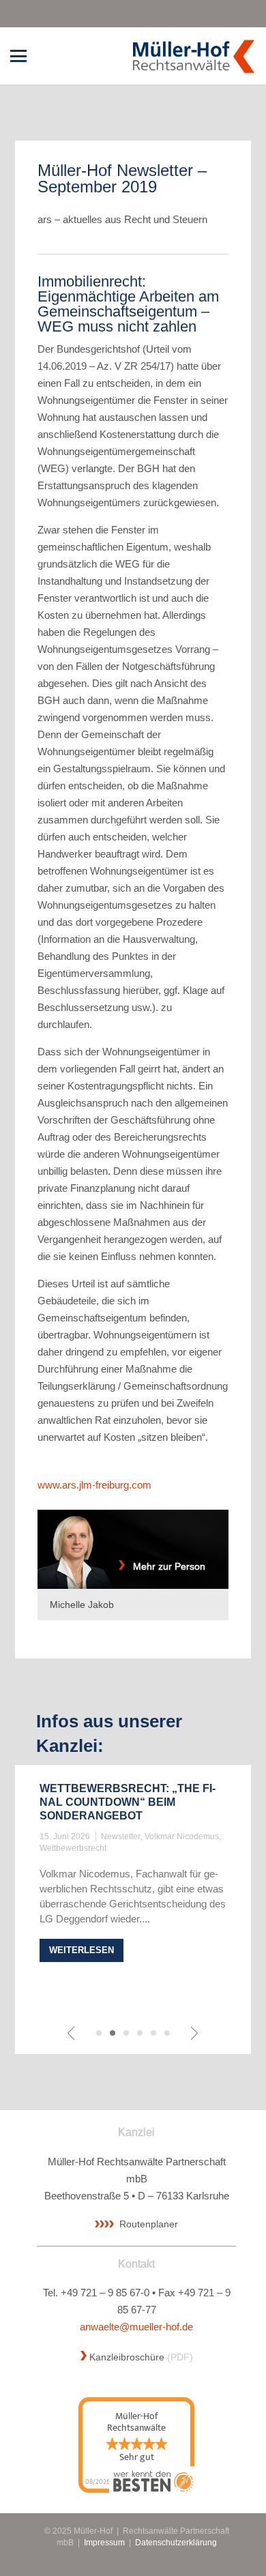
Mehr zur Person (165, 1566)
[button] (18, 56)
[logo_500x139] (193, 56)
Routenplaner (149, 2224)
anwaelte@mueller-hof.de (136, 2327)
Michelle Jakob (82, 1605)
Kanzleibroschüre (127, 2357)
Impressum (104, 2542)
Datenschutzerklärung (176, 2542)
